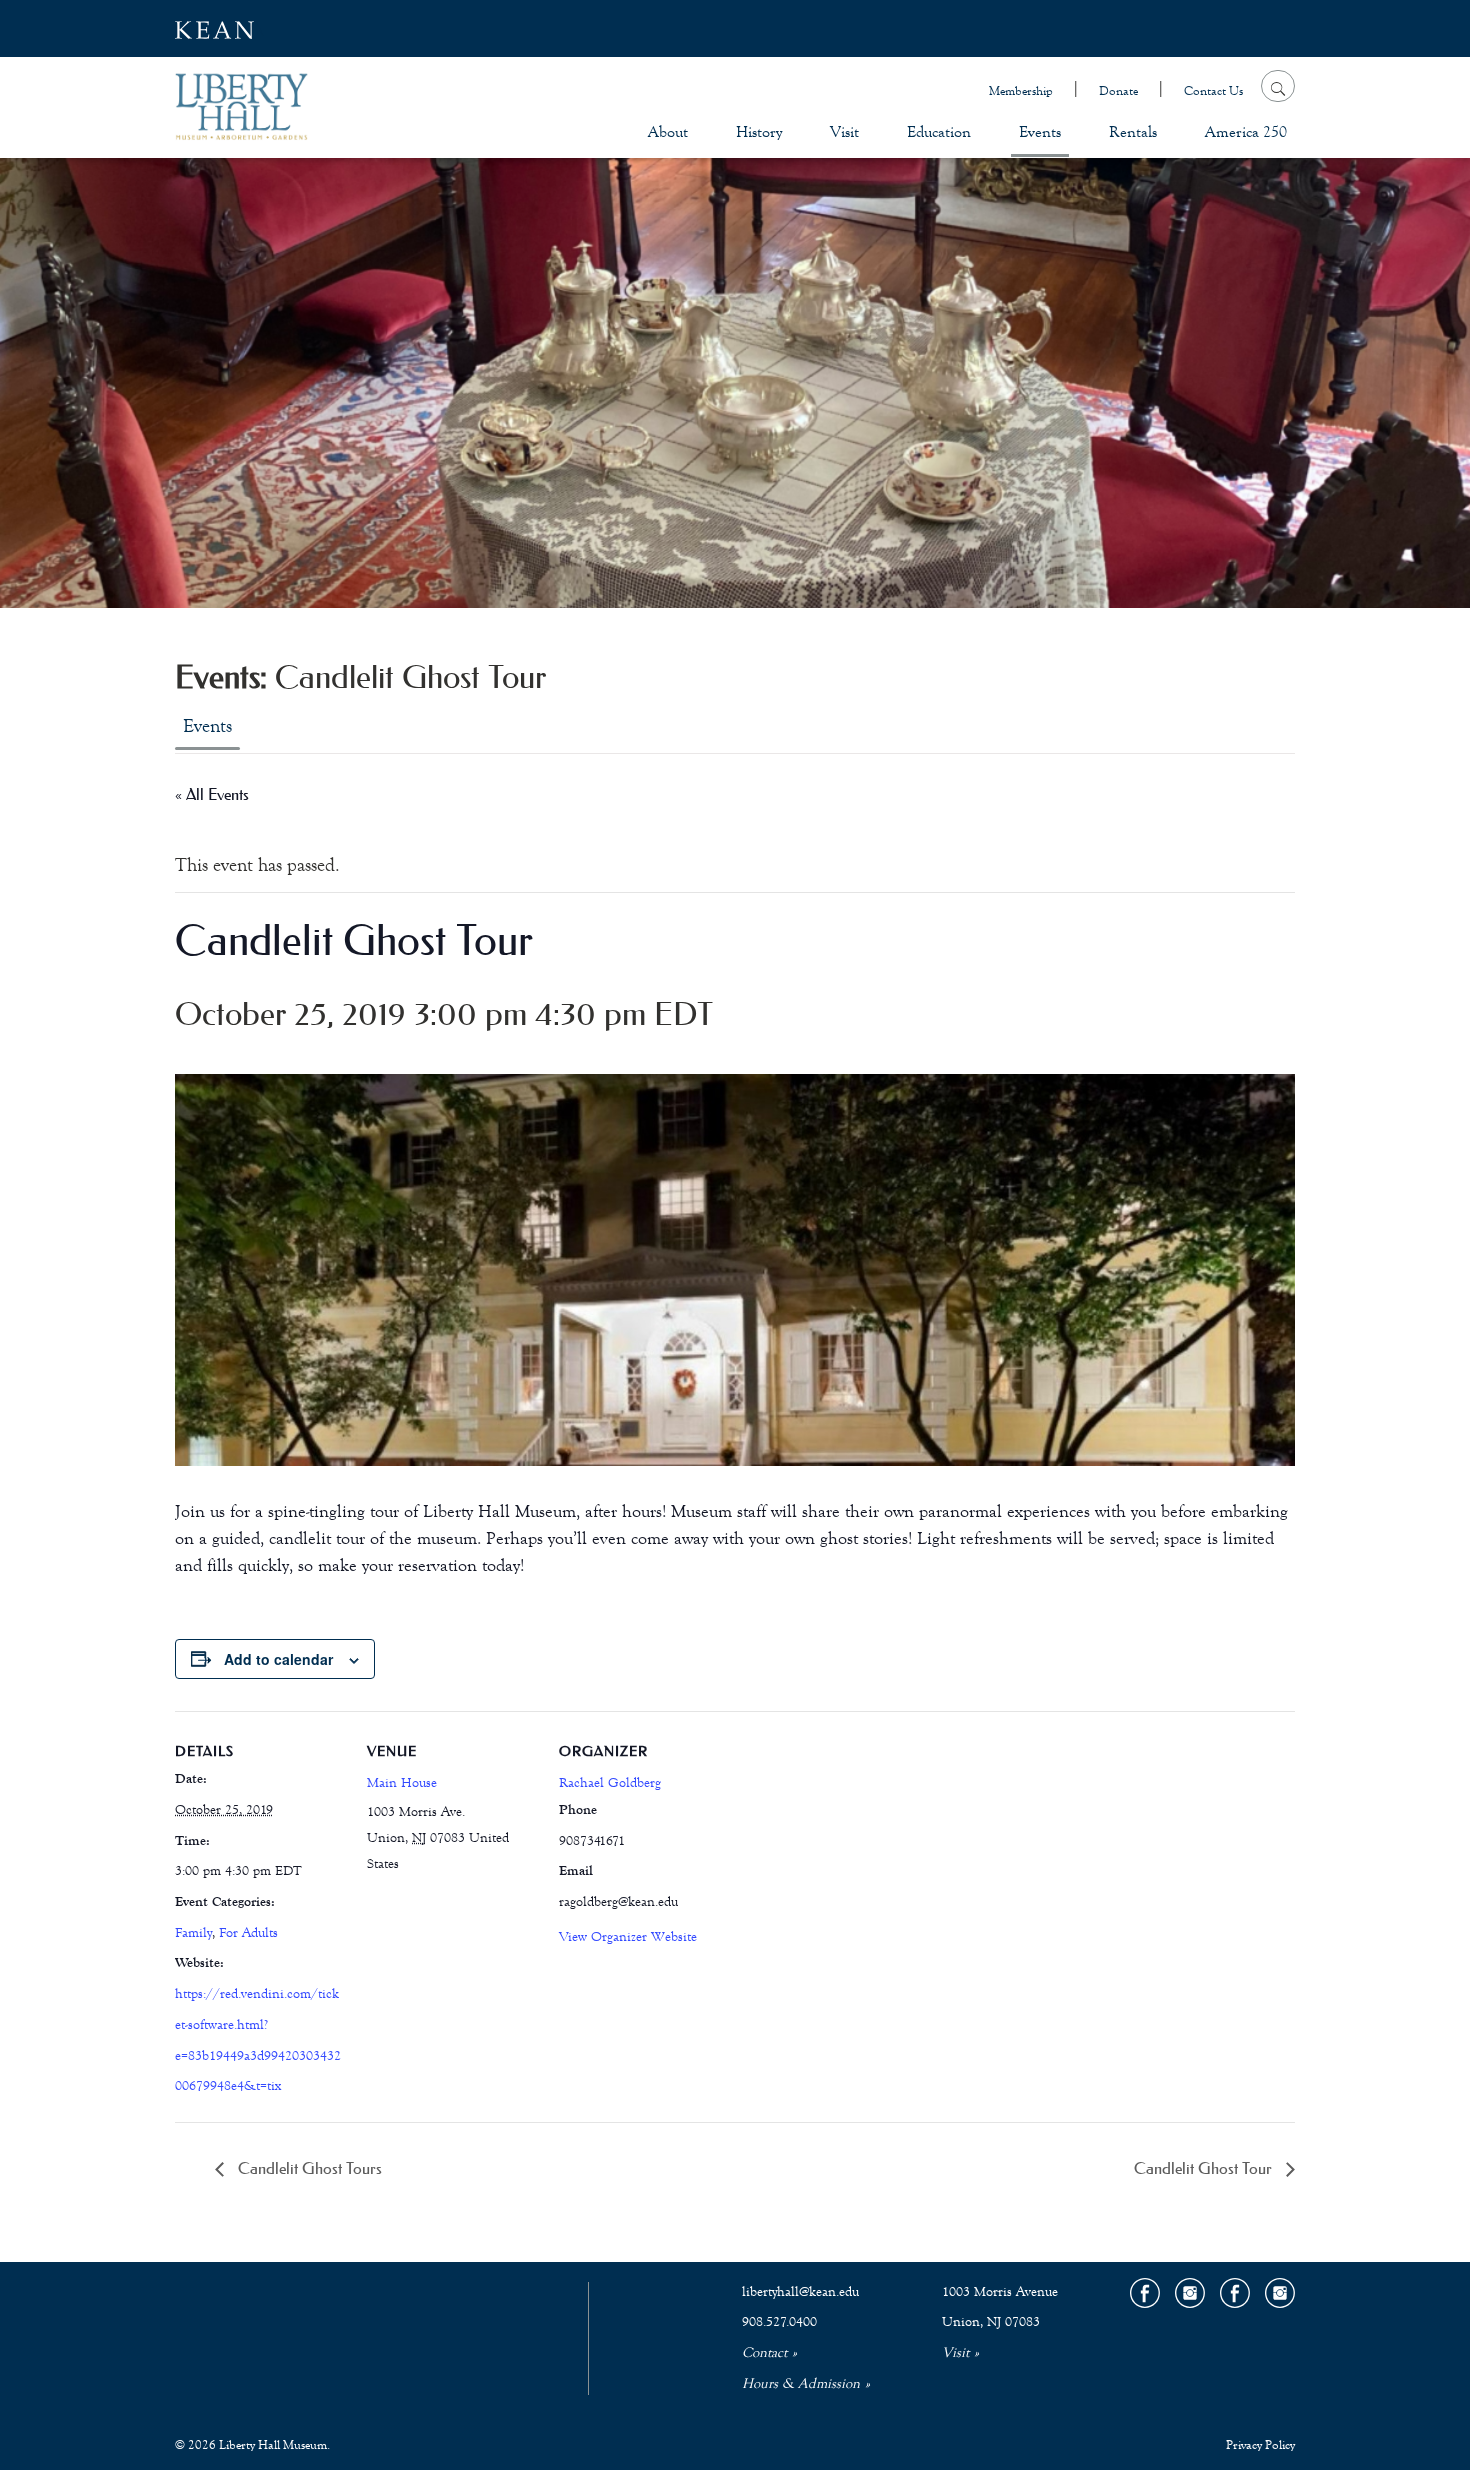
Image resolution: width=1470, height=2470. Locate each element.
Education (939, 131)
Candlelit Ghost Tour (1205, 2168)
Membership (1021, 91)
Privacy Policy (1260, 2445)
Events (1040, 131)
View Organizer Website (628, 1937)
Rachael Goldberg (610, 1783)
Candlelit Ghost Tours (308, 2168)
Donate (1118, 91)
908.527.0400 (779, 2322)
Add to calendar (278, 1659)
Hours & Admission (801, 2384)
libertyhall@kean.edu (800, 2292)
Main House (402, 1783)
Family (193, 1933)
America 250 (1246, 131)
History (759, 131)
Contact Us (1213, 91)
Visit (844, 131)
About (668, 131)
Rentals (1133, 131)
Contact (764, 2353)
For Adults (248, 1933)
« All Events (212, 794)
